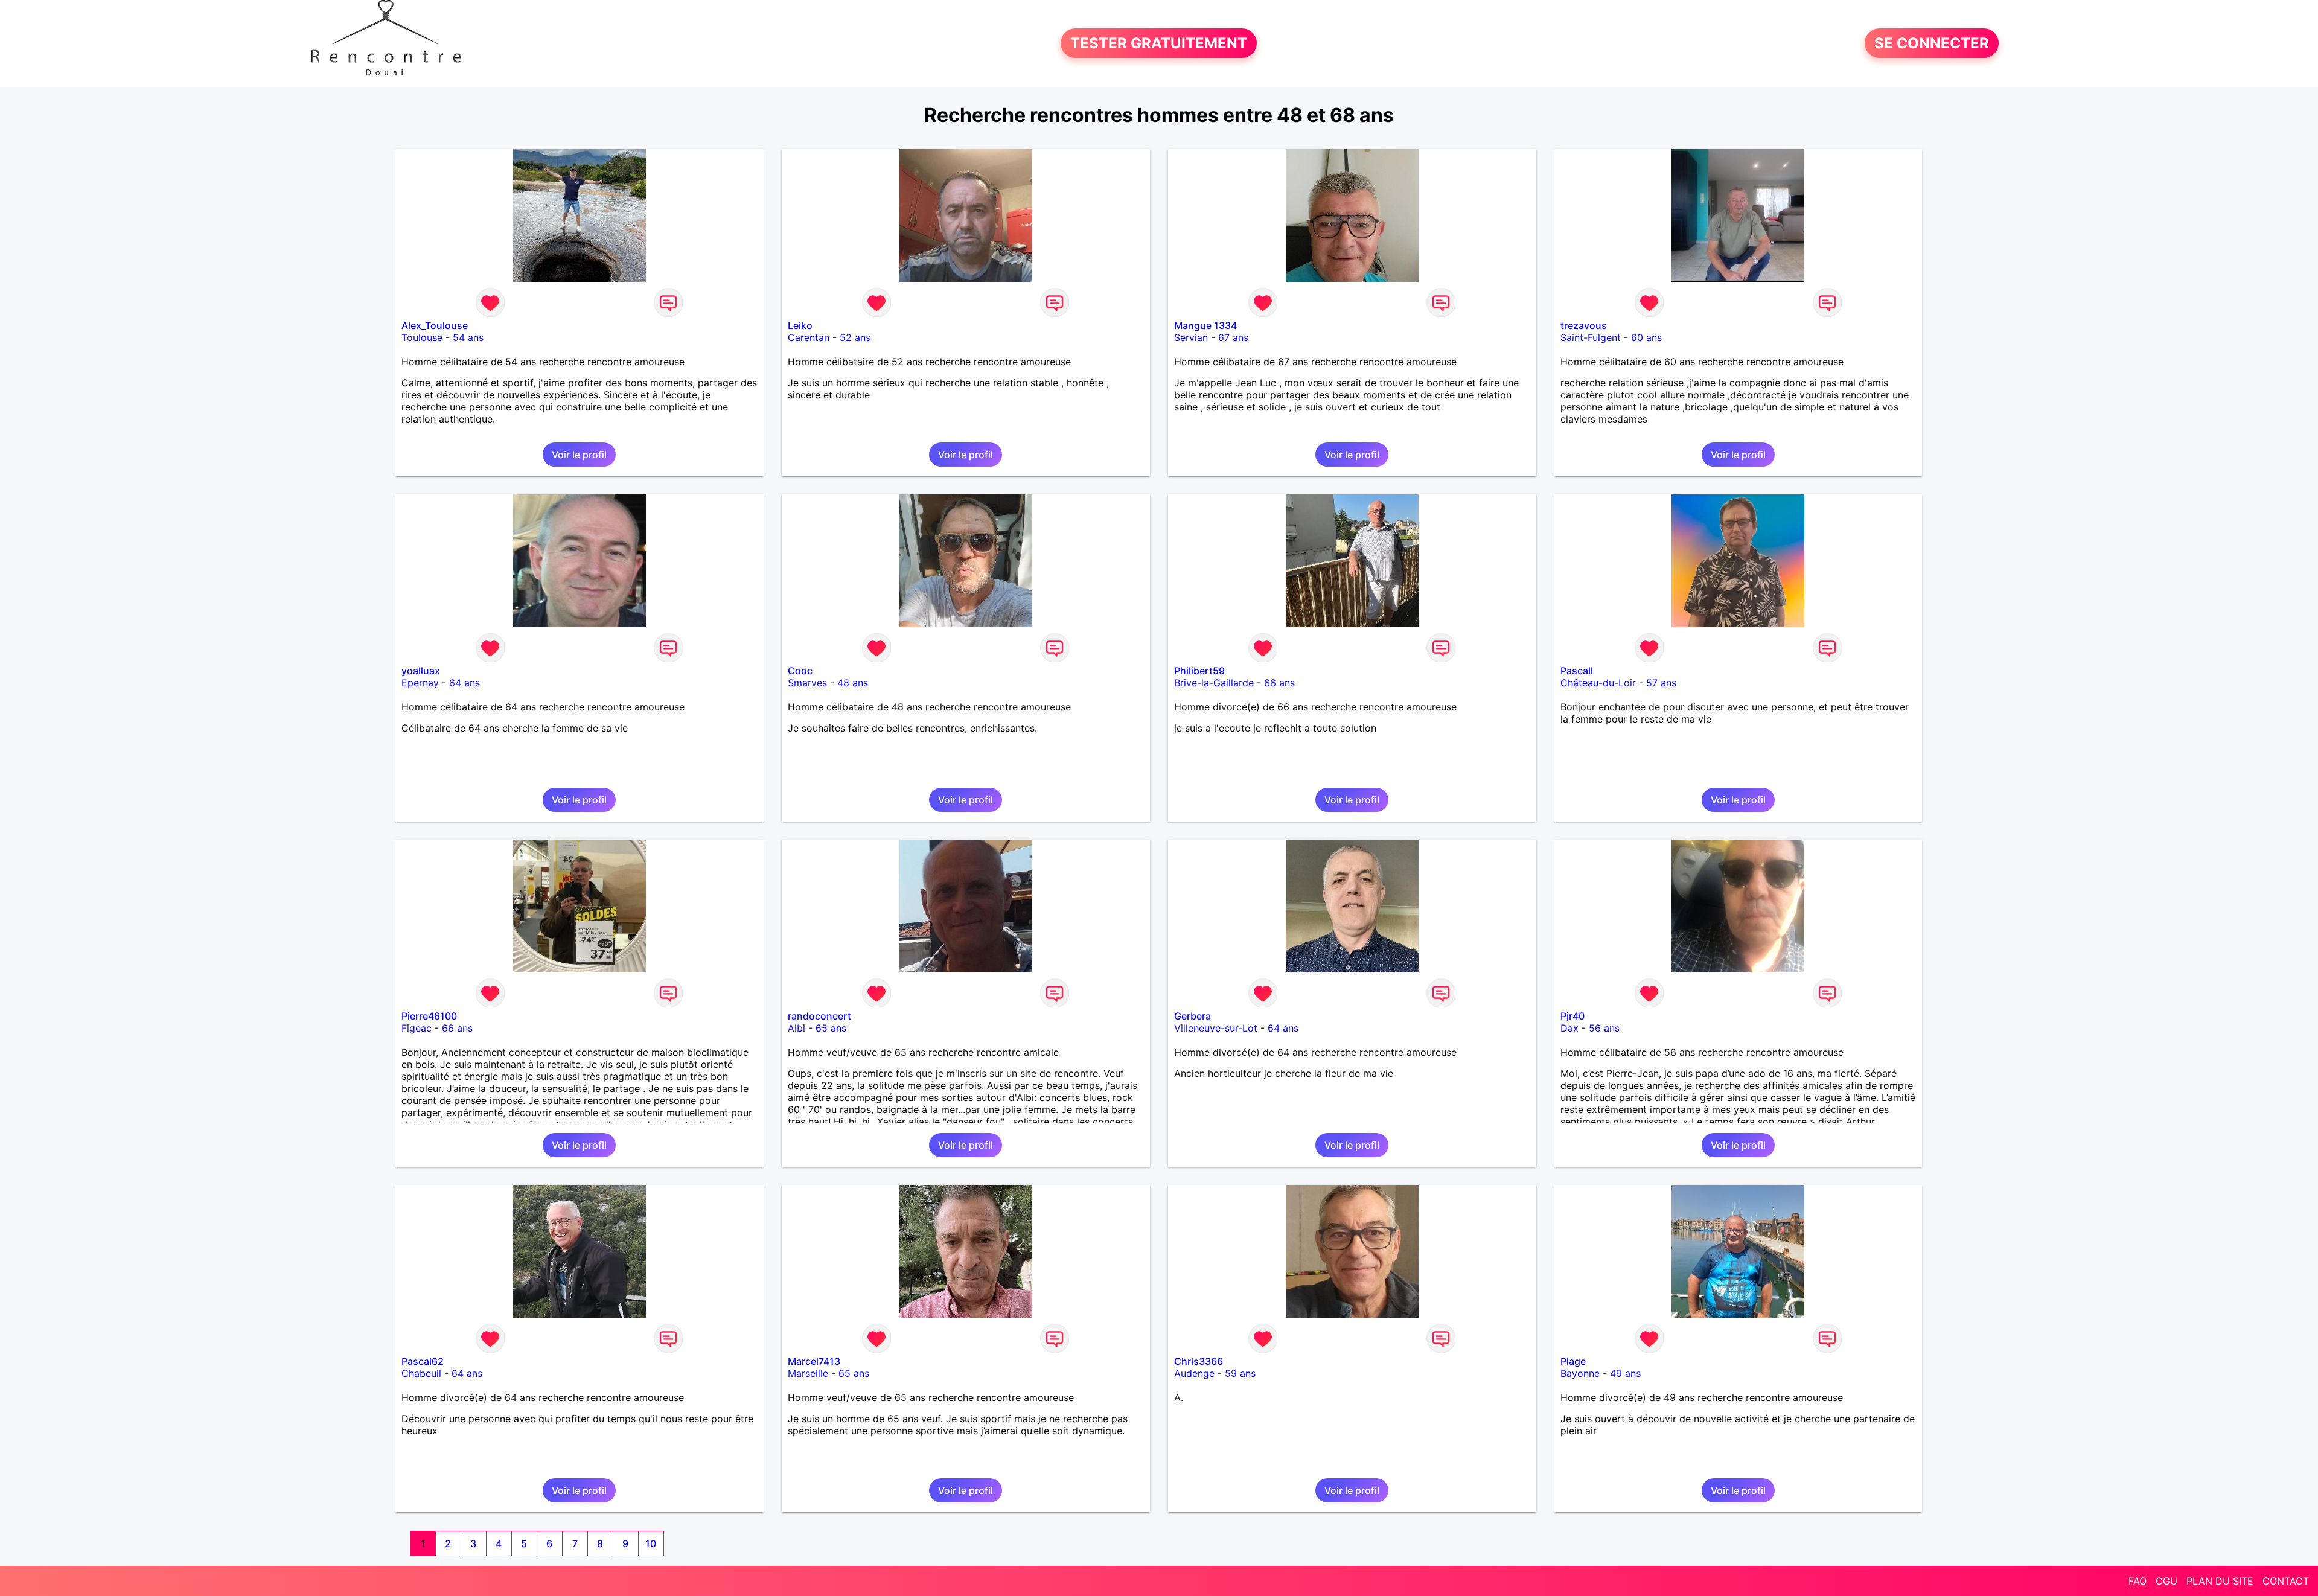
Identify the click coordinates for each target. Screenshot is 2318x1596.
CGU (2166, 1581)
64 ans (465, 683)
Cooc (800, 671)
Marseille (808, 1373)
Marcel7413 (814, 1361)
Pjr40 (1572, 1016)
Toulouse (422, 337)
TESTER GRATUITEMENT (1159, 43)
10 (651, 1543)
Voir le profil (579, 455)
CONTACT (2286, 1581)
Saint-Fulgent (1591, 337)
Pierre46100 (429, 1016)
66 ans (1279, 683)
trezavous (1584, 325)
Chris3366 (1199, 1361)
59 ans (1240, 1373)
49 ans (1625, 1373)
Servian (1191, 337)
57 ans (1661, 683)
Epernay (420, 683)
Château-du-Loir (1598, 683)
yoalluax (421, 671)
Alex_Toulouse (435, 325)
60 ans (1646, 337)
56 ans (1604, 1028)
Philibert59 (1199, 671)
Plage (1573, 1361)
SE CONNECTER (1932, 43)
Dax (1569, 1028)
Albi (797, 1028)
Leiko (800, 325)
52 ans (855, 337)
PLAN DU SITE (2220, 1581)
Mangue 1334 (1205, 325)
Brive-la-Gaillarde (1214, 683)
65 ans (831, 1028)
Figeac (417, 1028)
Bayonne (1580, 1373)
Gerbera (1193, 1016)
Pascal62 (423, 1361)
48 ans (853, 683)
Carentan (809, 337)
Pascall (1577, 671)
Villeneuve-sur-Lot (1216, 1028)
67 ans (1233, 337)
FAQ (2138, 1581)
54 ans (468, 337)
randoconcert (819, 1016)
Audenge (1194, 1373)
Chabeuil (421, 1373)
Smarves (807, 683)
